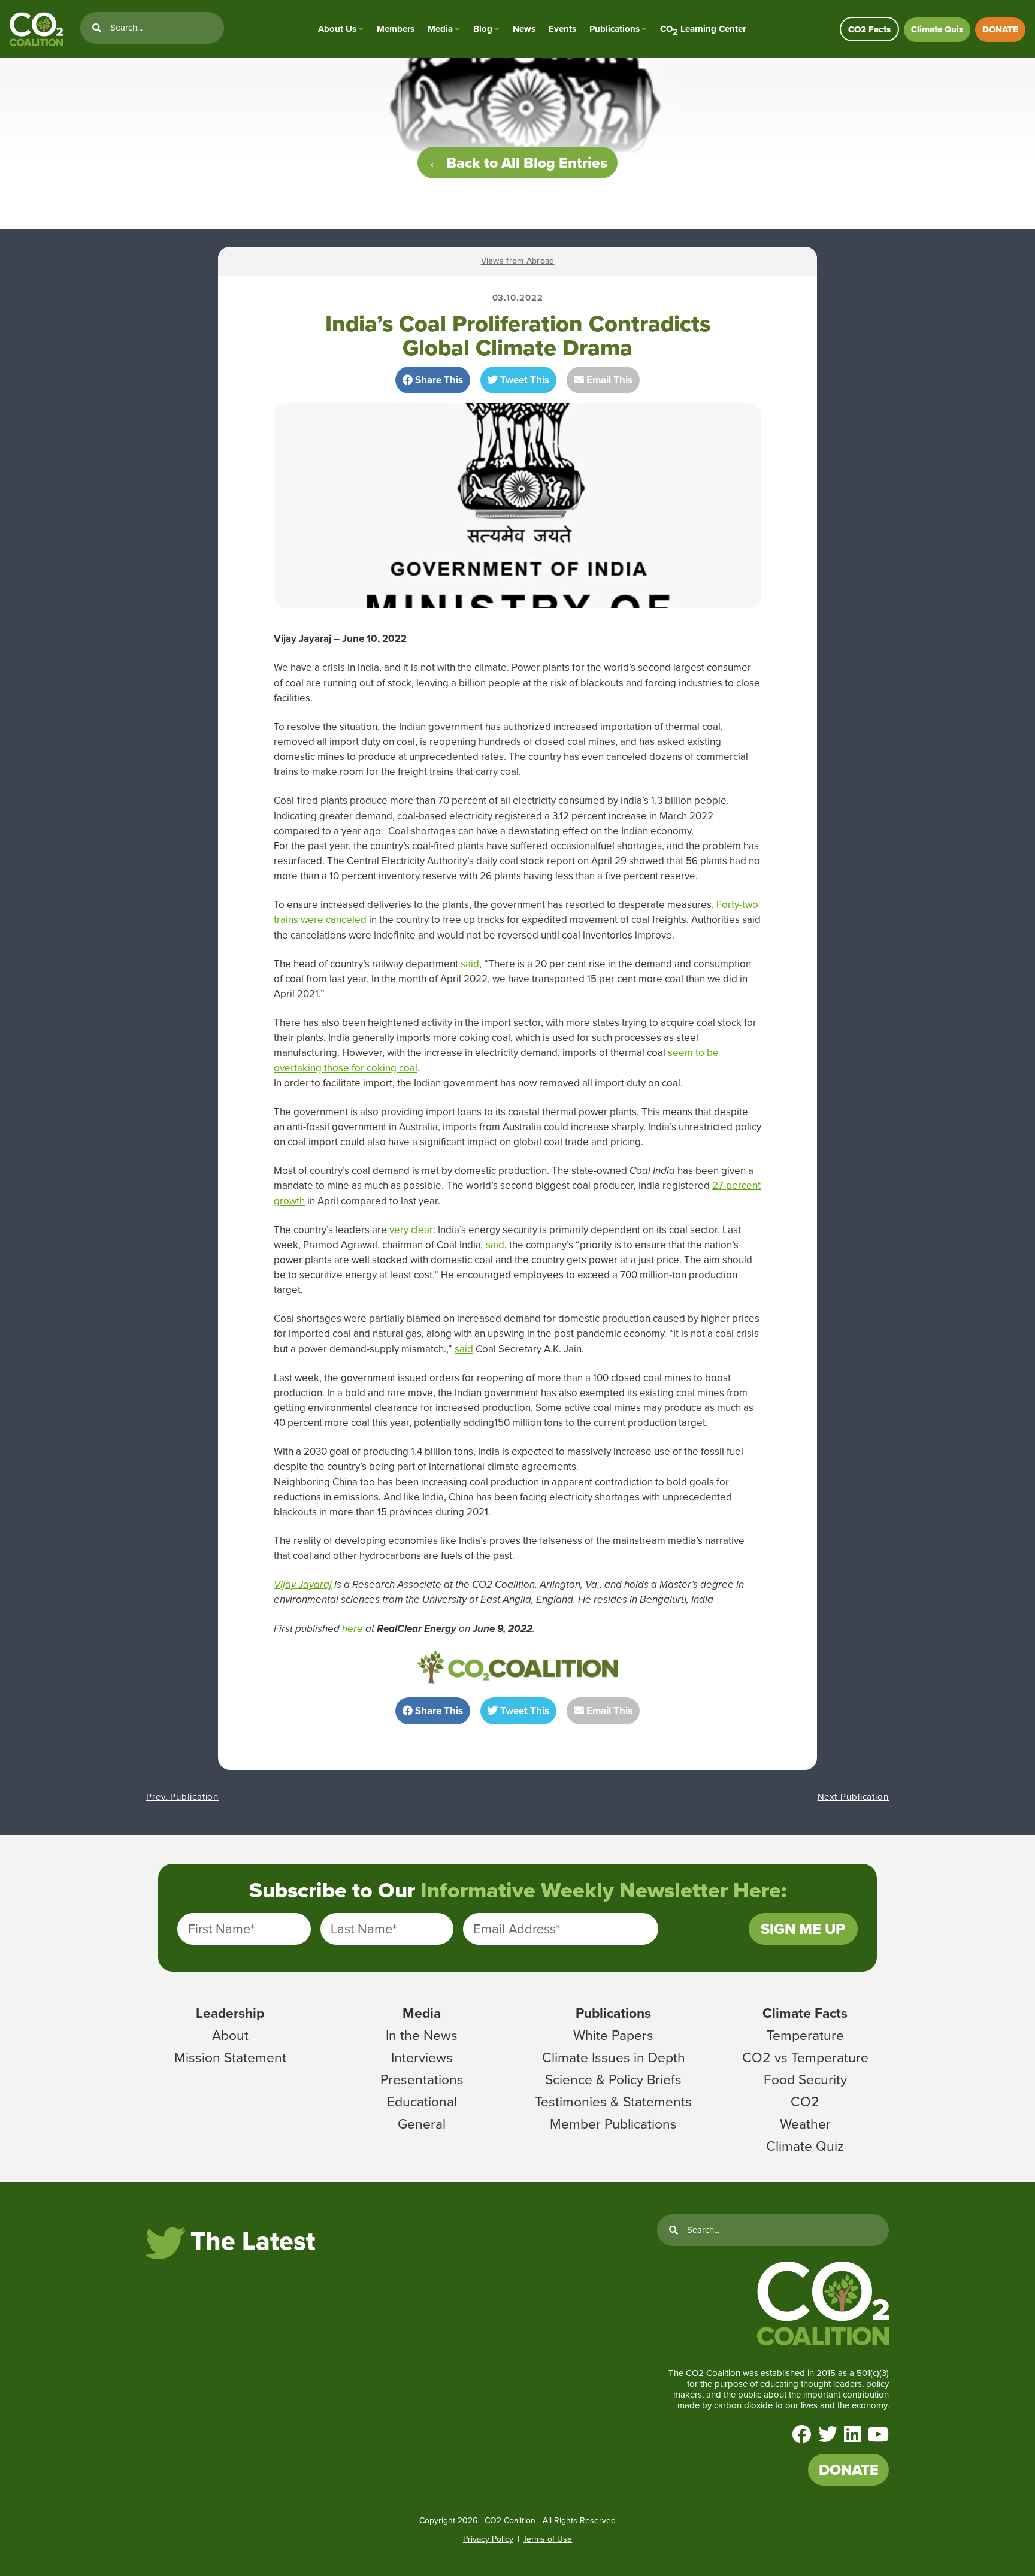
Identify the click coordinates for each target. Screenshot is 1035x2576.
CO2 (805, 2102)
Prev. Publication (182, 1797)
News (524, 29)
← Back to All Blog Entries (517, 163)
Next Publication (853, 1797)
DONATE (1000, 29)
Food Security (805, 2079)
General (422, 2124)
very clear (411, 1230)
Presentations (422, 2079)
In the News (422, 2035)
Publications (615, 29)
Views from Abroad (518, 261)
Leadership (230, 2013)
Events (562, 29)
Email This (608, 380)
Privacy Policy (488, 2539)
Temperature (805, 2035)
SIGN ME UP (803, 1929)
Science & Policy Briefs (613, 2079)
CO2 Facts (869, 29)
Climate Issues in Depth (614, 2057)
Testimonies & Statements (613, 2102)
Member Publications (613, 2124)
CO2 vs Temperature (805, 2057)
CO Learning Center (703, 29)
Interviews (422, 2057)
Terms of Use (547, 2539)
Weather (805, 2124)
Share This (438, 380)
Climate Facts (805, 2013)
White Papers (613, 2035)
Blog (483, 29)
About (230, 2035)
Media (440, 29)
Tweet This (523, 380)
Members (396, 29)
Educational (422, 2102)
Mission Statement (230, 2057)
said (470, 964)
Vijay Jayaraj (303, 1584)
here (352, 1629)
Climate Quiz (937, 29)
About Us (337, 29)
